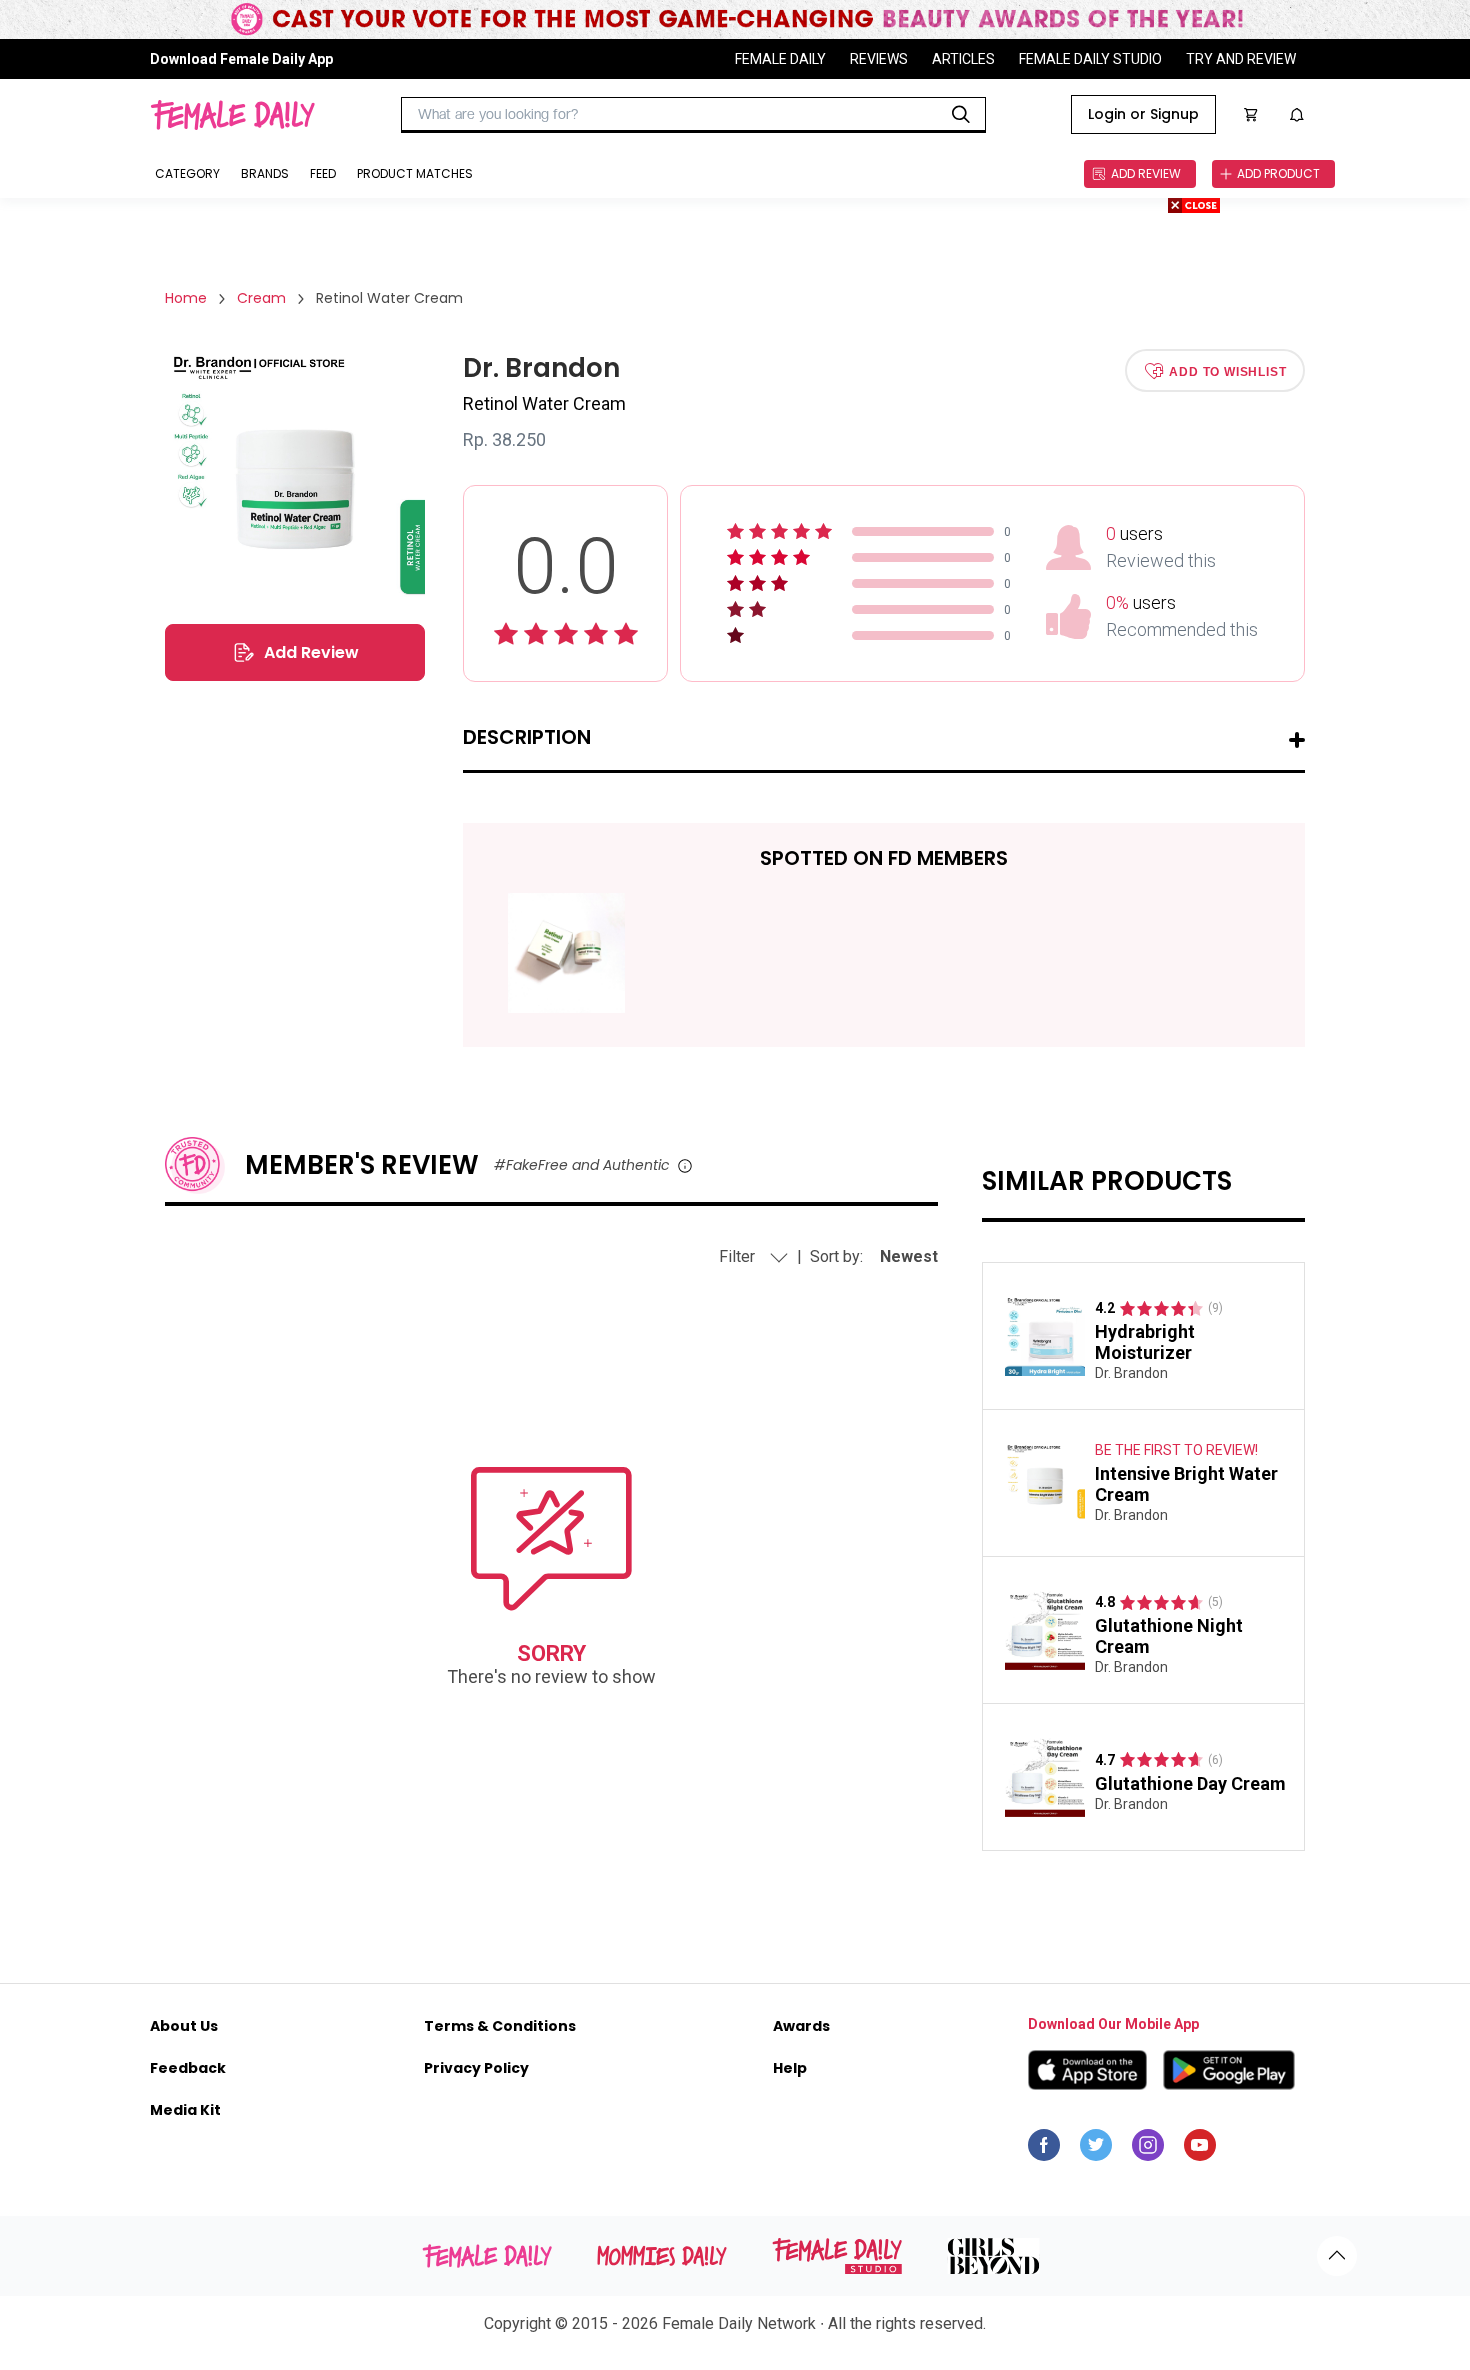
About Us (184, 2026)
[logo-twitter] (1096, 2150)
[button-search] (961, 115)
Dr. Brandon (1131, 1373)
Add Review (311, 652)
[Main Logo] (232, 115)
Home (186, 298)
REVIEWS (879, 59)
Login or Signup (1143, 114)
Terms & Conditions (500, 2026)
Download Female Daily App (241, 59)
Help (790, 2068)
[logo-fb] (1044, 2150)
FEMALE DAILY (780, 59)
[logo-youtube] (1200, 2150)
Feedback (188, 2068)
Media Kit (185, 2110)
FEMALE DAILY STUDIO (1090, 59)
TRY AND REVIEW (1241, 59)
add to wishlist (1227, 371)
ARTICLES (963, 59)
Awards (801, 2026)
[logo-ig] (1148, 2150)
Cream (261, 298)
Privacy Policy (476, 2068)
